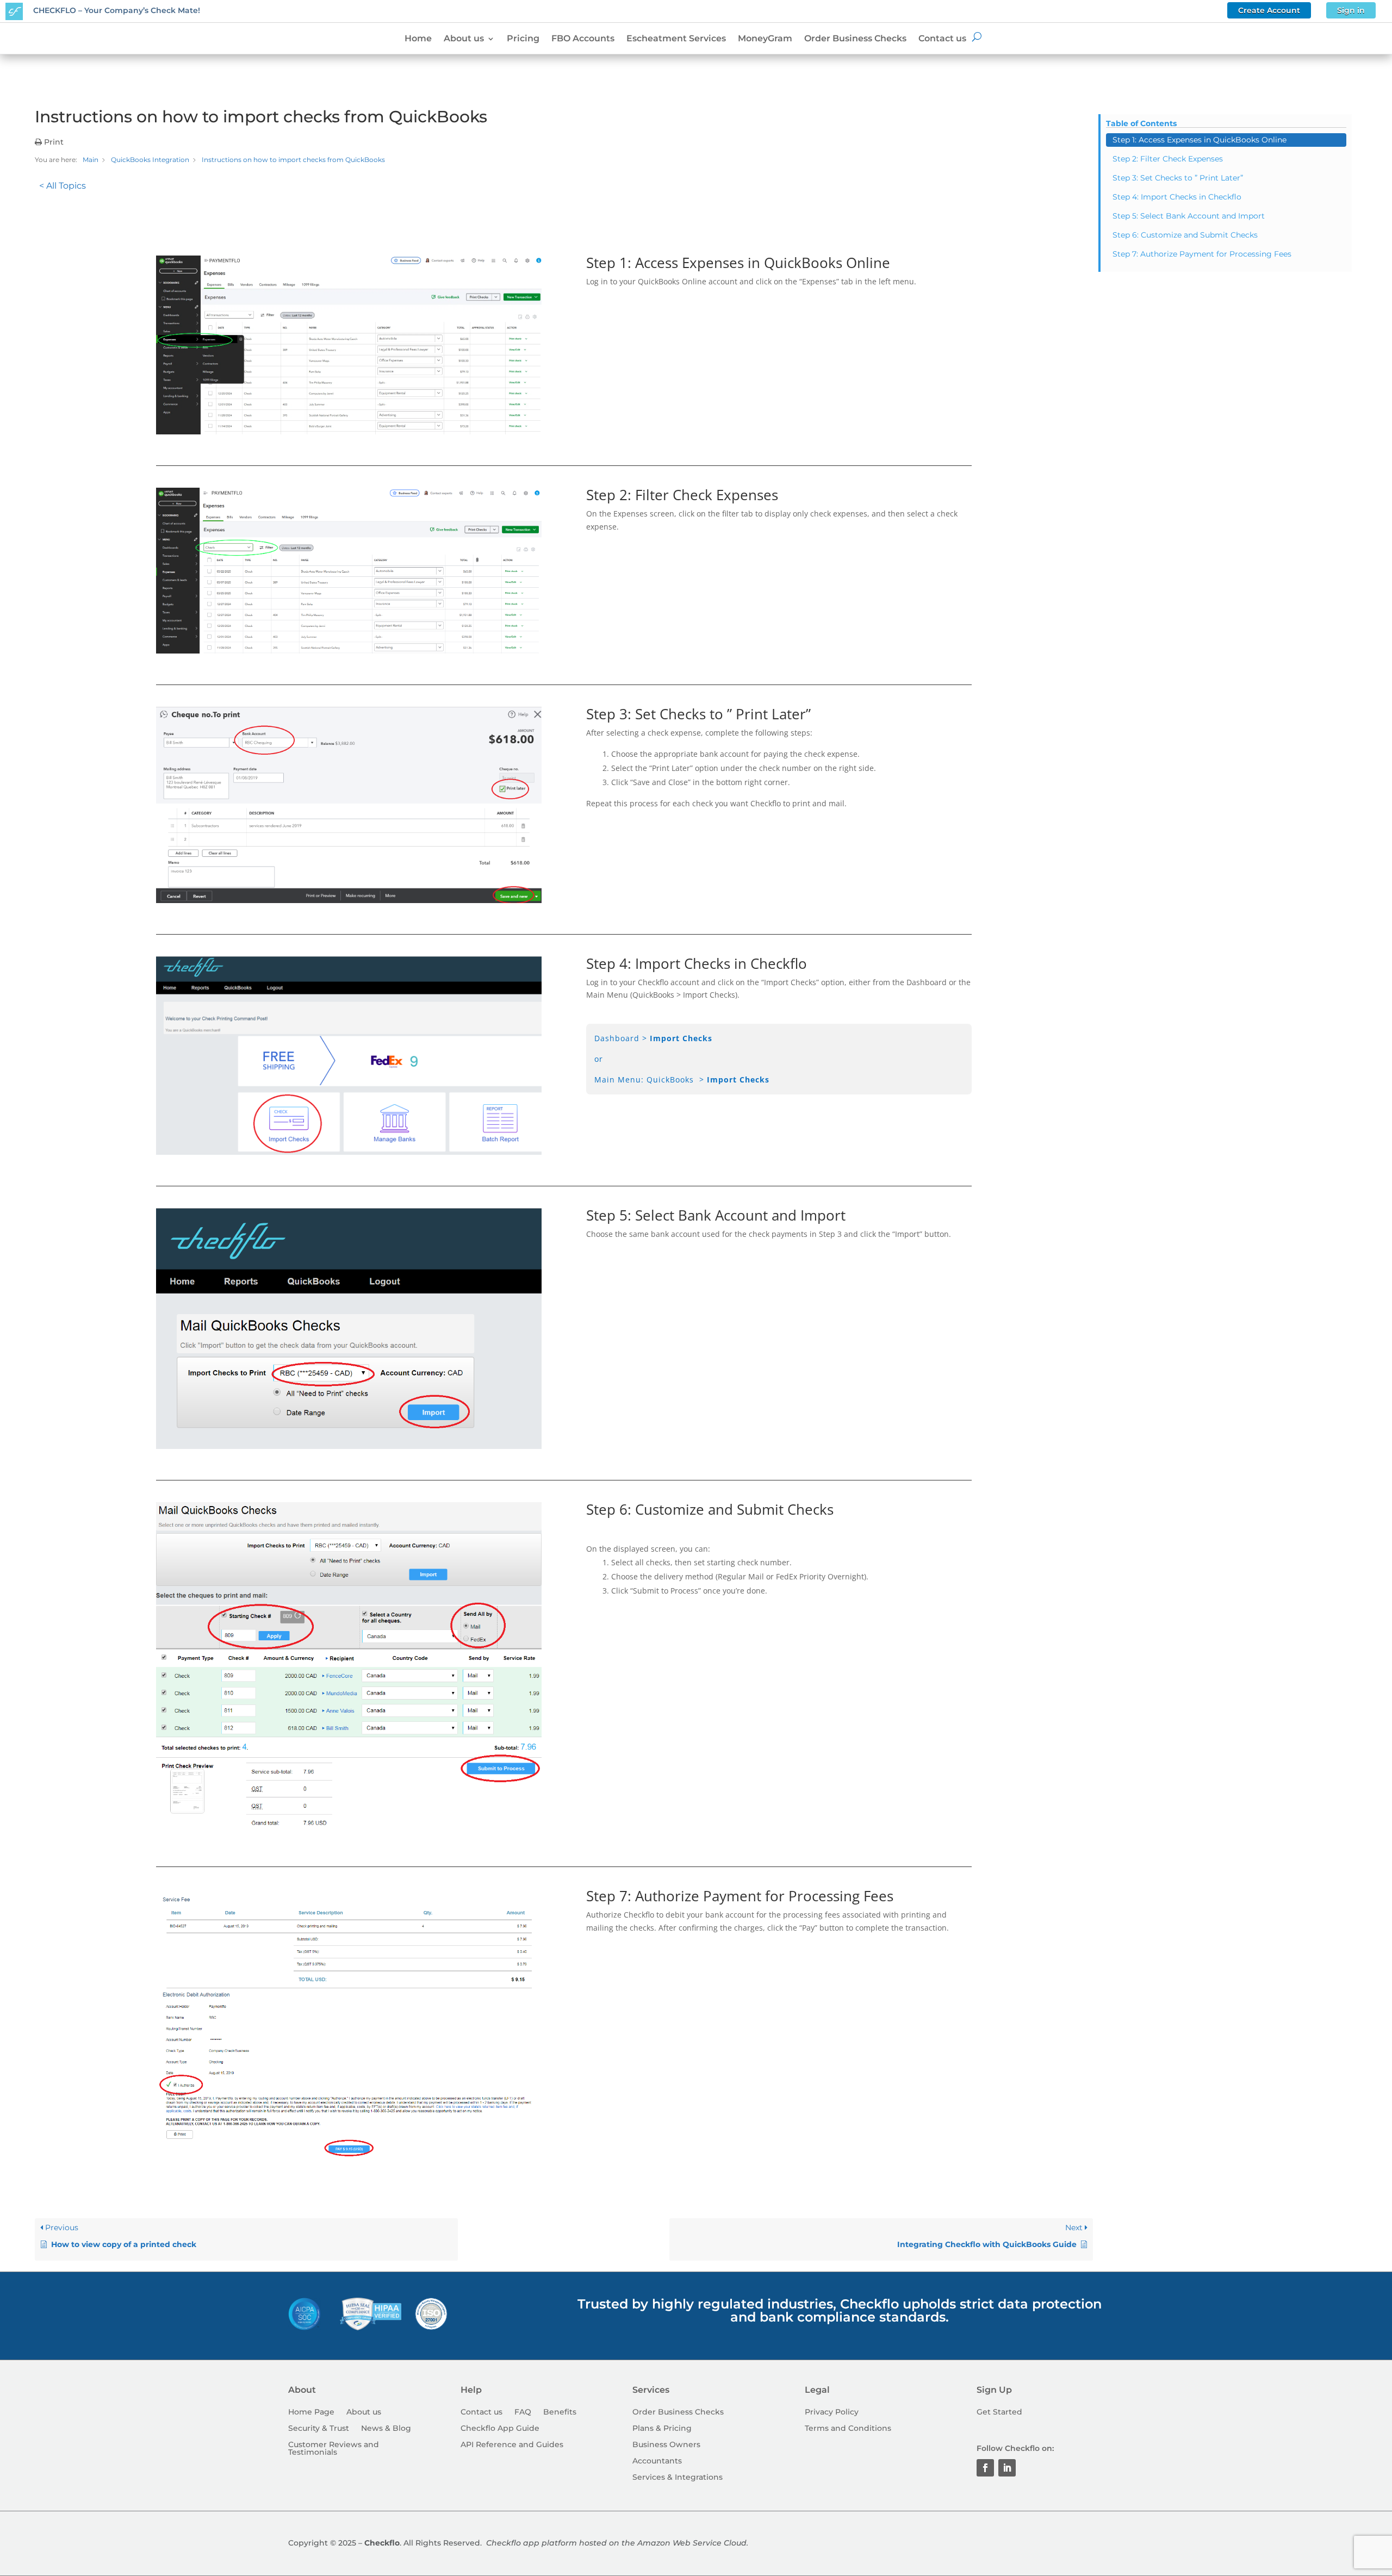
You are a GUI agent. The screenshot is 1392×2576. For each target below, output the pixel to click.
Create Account (1269, 10)
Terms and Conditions (848, 2429)
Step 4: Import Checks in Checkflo (1177, 197)
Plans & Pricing (662, 2429)
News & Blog (386, 2429)
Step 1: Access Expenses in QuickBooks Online (1200, 140)
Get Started (999, 2412)
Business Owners (666, 2445)
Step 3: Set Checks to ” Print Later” (1178, 178)
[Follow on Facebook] (985, 2468)
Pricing (523, 39)
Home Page (311, 2412)
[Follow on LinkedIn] (1007, 2468)
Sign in (1351, 10)
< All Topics (63, 186)
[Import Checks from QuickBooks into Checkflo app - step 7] (349, 2154)
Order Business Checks (855, 39)
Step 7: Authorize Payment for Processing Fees (1202, 254)
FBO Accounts (583, 39)
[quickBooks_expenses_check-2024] (349, 431)
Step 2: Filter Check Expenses (1168, 159)
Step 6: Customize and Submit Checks (1185, 235)
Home (418, 39)
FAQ (523, 2412)
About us (464, 39)
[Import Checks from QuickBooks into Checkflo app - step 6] (349, 1833)
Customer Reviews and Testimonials (334, 2449)
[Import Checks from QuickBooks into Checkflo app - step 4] (349, 1152)
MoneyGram (765, 39)
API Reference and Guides (512, 2445)
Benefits (560, 2412)
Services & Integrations (678, 2478)
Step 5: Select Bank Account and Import (1189, 216)
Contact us (942, 39)
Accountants (657, 2461)
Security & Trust (319, 2429)
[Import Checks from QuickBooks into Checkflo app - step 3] (349, 900)
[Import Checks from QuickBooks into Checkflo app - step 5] (349, 1446)
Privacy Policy (832, 2412)
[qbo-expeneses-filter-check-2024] (349, 651)
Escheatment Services (676, 39)
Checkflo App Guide (500, 2429)
